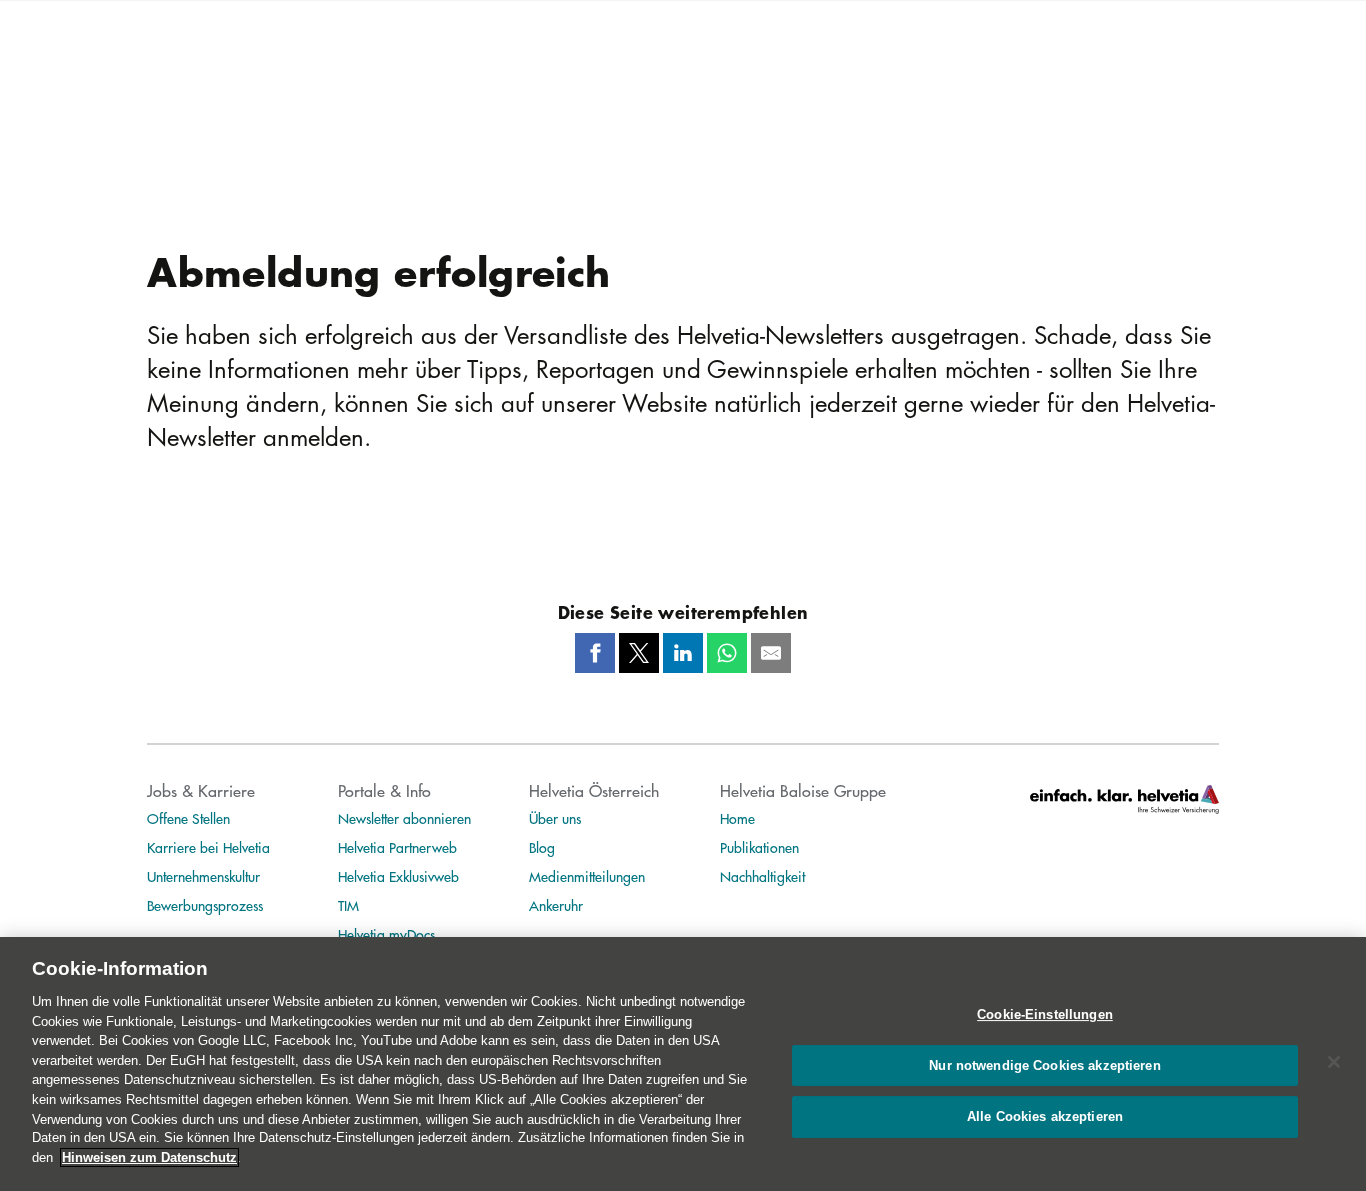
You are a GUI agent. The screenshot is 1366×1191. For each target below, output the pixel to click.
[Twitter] (639, 653)
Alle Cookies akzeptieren (1045, 1117)
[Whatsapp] (727, 653)
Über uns (555, 818)
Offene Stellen (188, 818)
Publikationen (759, 847)
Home (737, 818)
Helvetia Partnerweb (397, 847)
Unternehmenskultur (203, 876)
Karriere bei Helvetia (208, 847)
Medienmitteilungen (587, 876)
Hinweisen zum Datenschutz (149, 1157)
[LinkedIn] (683, 653)
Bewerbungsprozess (205, 905)
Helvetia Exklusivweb (398, 876)
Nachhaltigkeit (762, 876)
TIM (348, 905)
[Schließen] (1334, 1062)
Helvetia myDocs (386, 934)
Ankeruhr (556, 905)
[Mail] (771, 653)
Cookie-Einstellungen (1045, 1014)
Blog (542, 847)
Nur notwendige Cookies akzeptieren (1044, 1065)
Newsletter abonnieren (404, 818)
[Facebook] (595, 653)
